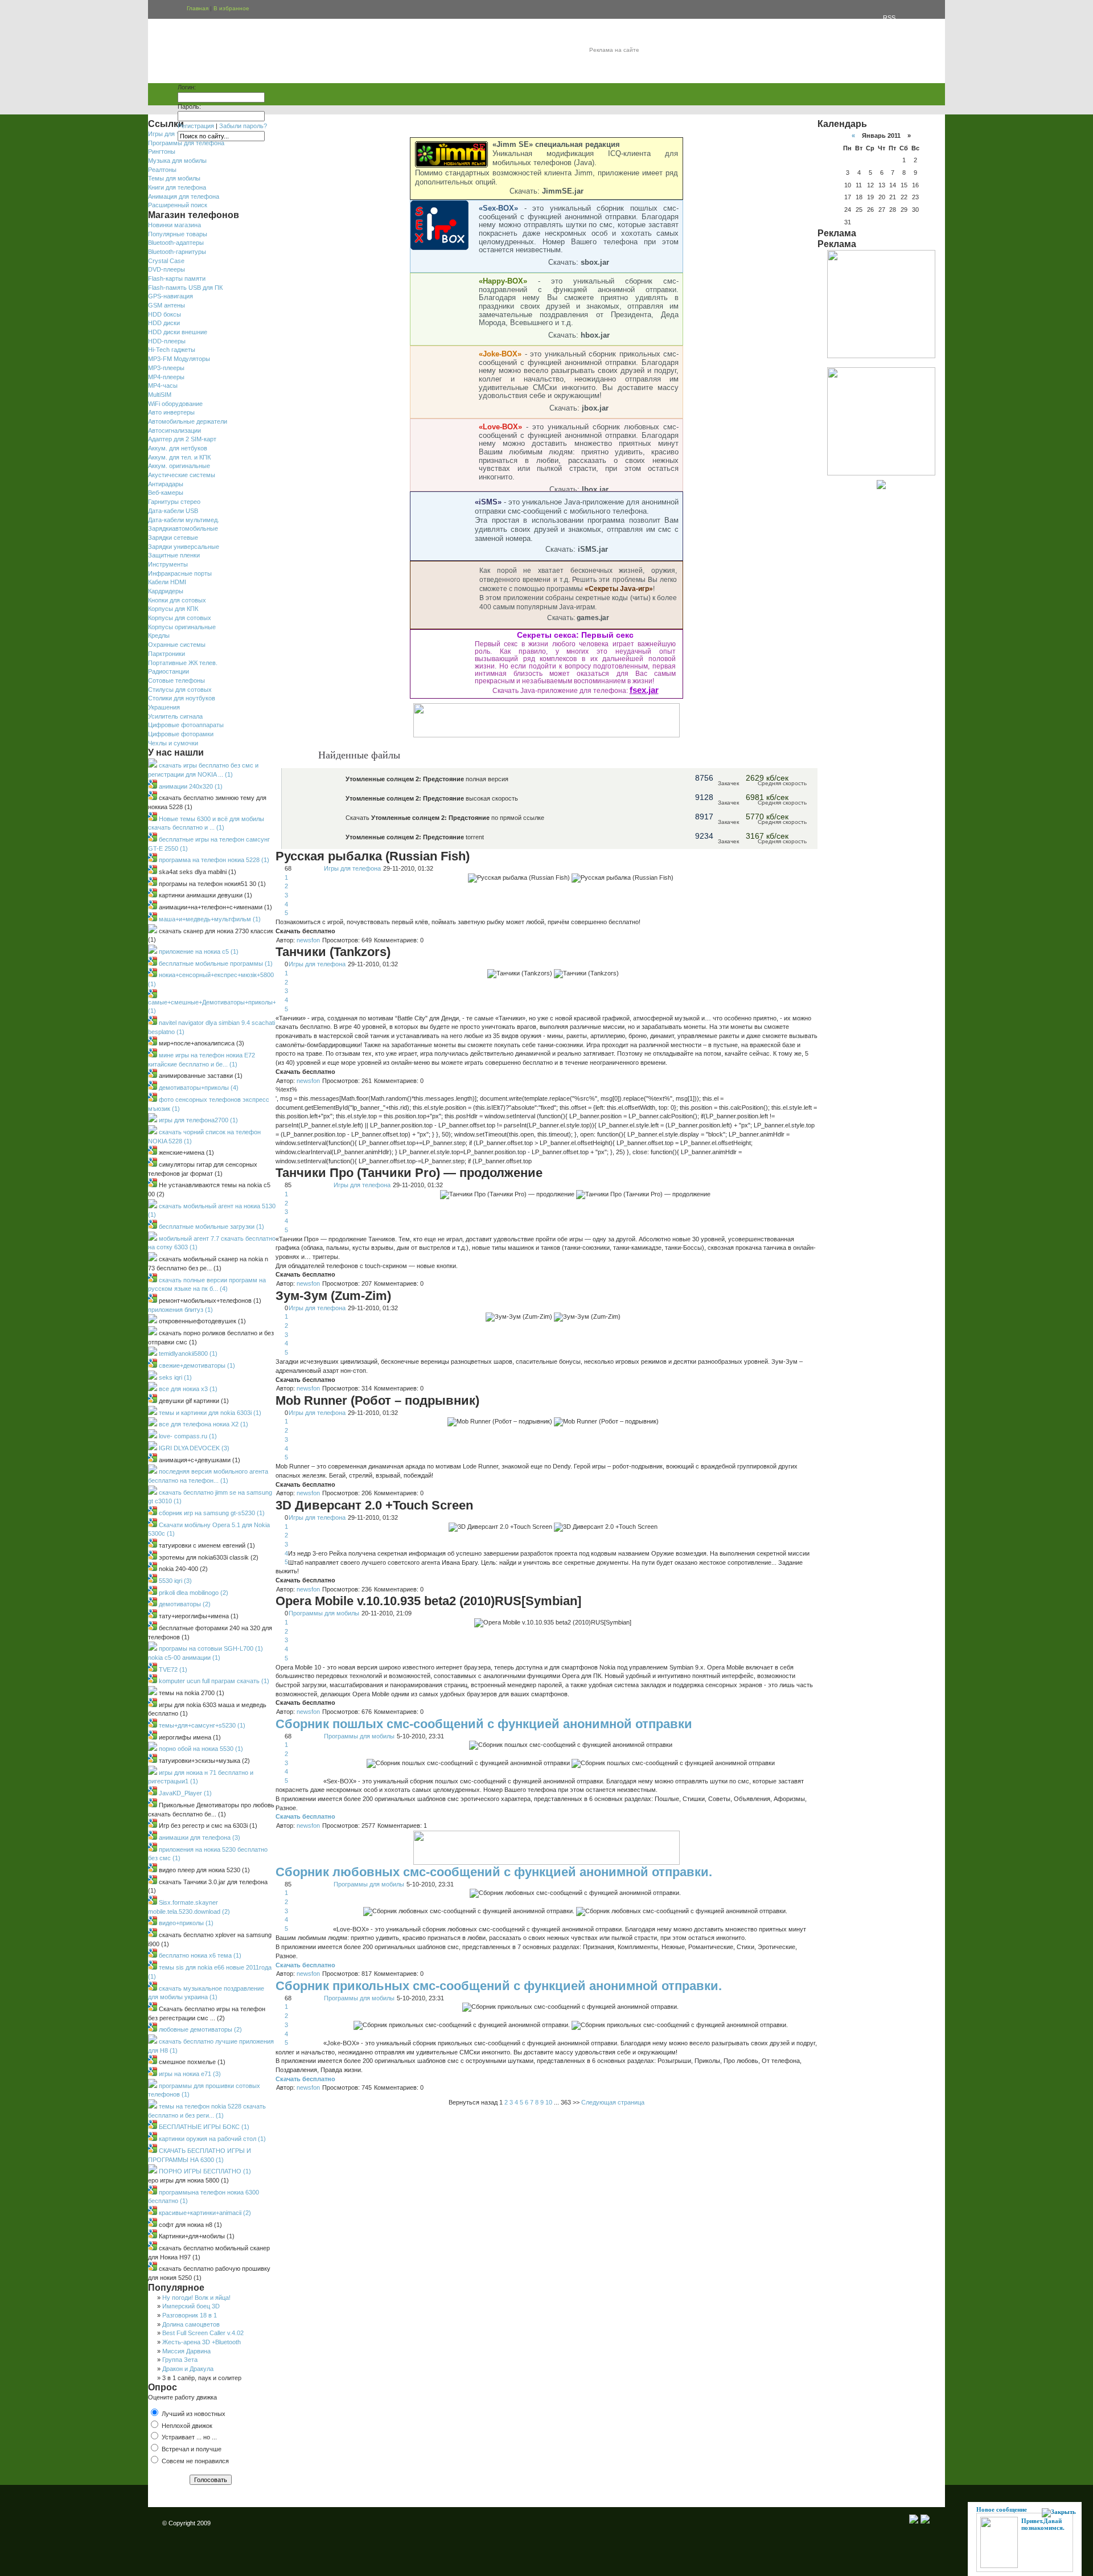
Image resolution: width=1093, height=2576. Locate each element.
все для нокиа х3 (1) (187, 1389)
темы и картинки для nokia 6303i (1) (209, 1413)
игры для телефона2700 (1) (198, 1120)
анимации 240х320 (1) (190, 786)
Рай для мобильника (209, 53)
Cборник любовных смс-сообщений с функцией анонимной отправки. (494, 1872)
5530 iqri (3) (174, 1581)
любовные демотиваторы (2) (200, 2029)
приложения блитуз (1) (180, 1310)
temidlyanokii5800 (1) (187, 1353)
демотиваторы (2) (184, 1604)
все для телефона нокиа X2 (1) (203, 1424)
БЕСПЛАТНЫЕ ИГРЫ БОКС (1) (203, 2127)
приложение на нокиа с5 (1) (198, 951)
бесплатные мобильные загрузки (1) (211, 1227)
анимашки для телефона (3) (199, 1837)
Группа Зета (180, 2360)
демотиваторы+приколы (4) (198, 1088)
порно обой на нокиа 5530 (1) (200, 1749)
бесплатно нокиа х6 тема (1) (199, 1955)
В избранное (231, 8)
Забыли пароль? (243, 126)
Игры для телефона (352, 868)
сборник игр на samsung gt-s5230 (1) (211, 1513)
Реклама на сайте (614, 50)
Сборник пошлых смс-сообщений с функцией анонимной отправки (484, 1724)
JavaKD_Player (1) (184, 1793)
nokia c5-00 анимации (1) (184, 1658)
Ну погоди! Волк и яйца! (196, 2298)
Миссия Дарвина (186, 2351)
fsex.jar (644, 690)
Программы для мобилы (324, 1613)
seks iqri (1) (174, 1377)
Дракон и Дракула (188, 2369)
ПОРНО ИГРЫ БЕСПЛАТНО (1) (204, 2171)
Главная (198, 8)
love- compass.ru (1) (187, 1436)
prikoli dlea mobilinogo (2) (193, 1593)
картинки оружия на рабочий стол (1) (211, 2139)
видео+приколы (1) (185, 1923)
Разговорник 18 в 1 (190, 2315)
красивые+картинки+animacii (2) (204, 2213)
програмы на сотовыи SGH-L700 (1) (210, 1648)
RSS (895, 9)
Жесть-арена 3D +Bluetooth (202, 2342)
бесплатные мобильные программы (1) (215, 963)
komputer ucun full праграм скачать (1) (213, 1681)
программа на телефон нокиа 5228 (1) (213, 860)
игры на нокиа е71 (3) (189, 2074)
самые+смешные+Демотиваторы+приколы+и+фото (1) (223, 1007)
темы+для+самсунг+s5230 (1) (201, 1725)
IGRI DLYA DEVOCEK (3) (193, 1448)
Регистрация (196, 126)
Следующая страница (613, 2102)
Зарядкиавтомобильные (183, 528)
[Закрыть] (1059, 2513)
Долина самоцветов (191, 2324)
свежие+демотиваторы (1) (196, 1365)
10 (549, 2102)
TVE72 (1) (172, 1670)
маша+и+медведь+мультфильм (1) (209, 919)
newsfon (308, 940)
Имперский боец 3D (191, 2306)
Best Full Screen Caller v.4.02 (203, 2333)
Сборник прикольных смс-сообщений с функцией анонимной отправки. (499, 1986)
